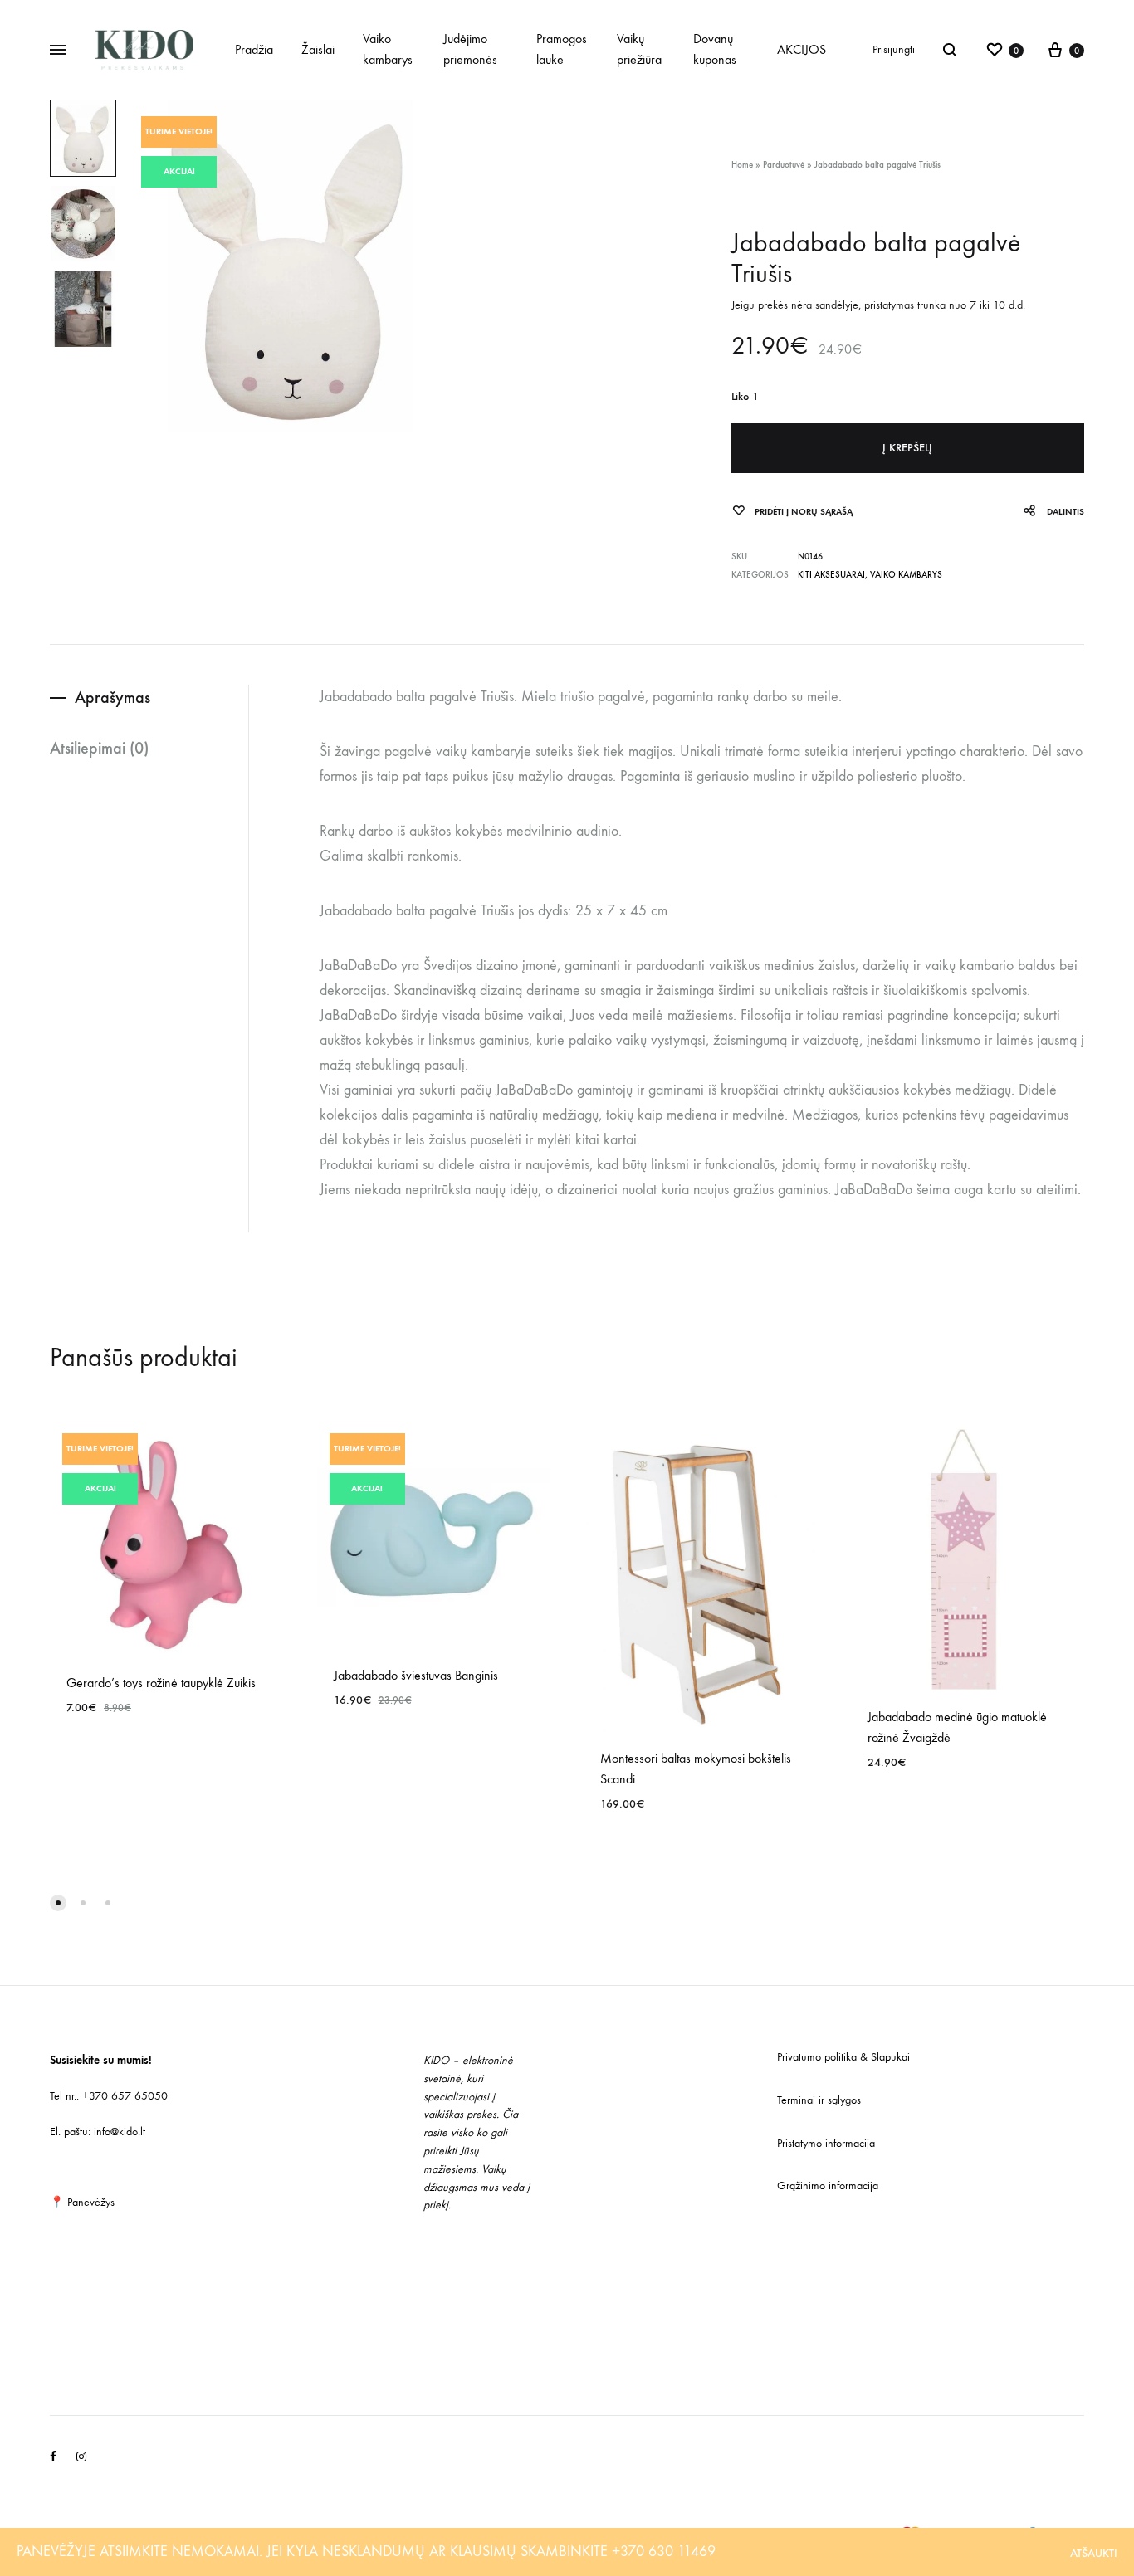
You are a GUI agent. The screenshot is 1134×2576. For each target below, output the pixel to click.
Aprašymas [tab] (112, 697)
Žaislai (318, 49)
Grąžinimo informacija (828, 2186)
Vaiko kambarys (388, 49)
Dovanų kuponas (715, 49)
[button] (58, 1903)
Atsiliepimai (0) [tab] (99, 748)
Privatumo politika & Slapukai (843, 2057)
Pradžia (254, 49)
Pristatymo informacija (826, 2143)
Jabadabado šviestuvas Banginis (416, 1675)
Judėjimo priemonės (470, 49)
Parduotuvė (784, 165)
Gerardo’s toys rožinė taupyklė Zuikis (161, 1683)
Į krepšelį (907, 448)
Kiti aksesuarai (831, 575)
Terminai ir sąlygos (819, 2100)
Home (742, 165)
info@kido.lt (120, 2132)
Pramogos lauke (562, 49)
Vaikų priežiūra (639, 49)
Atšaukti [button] (1094, 2553)
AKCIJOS (802, 49)
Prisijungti (894, 49)
